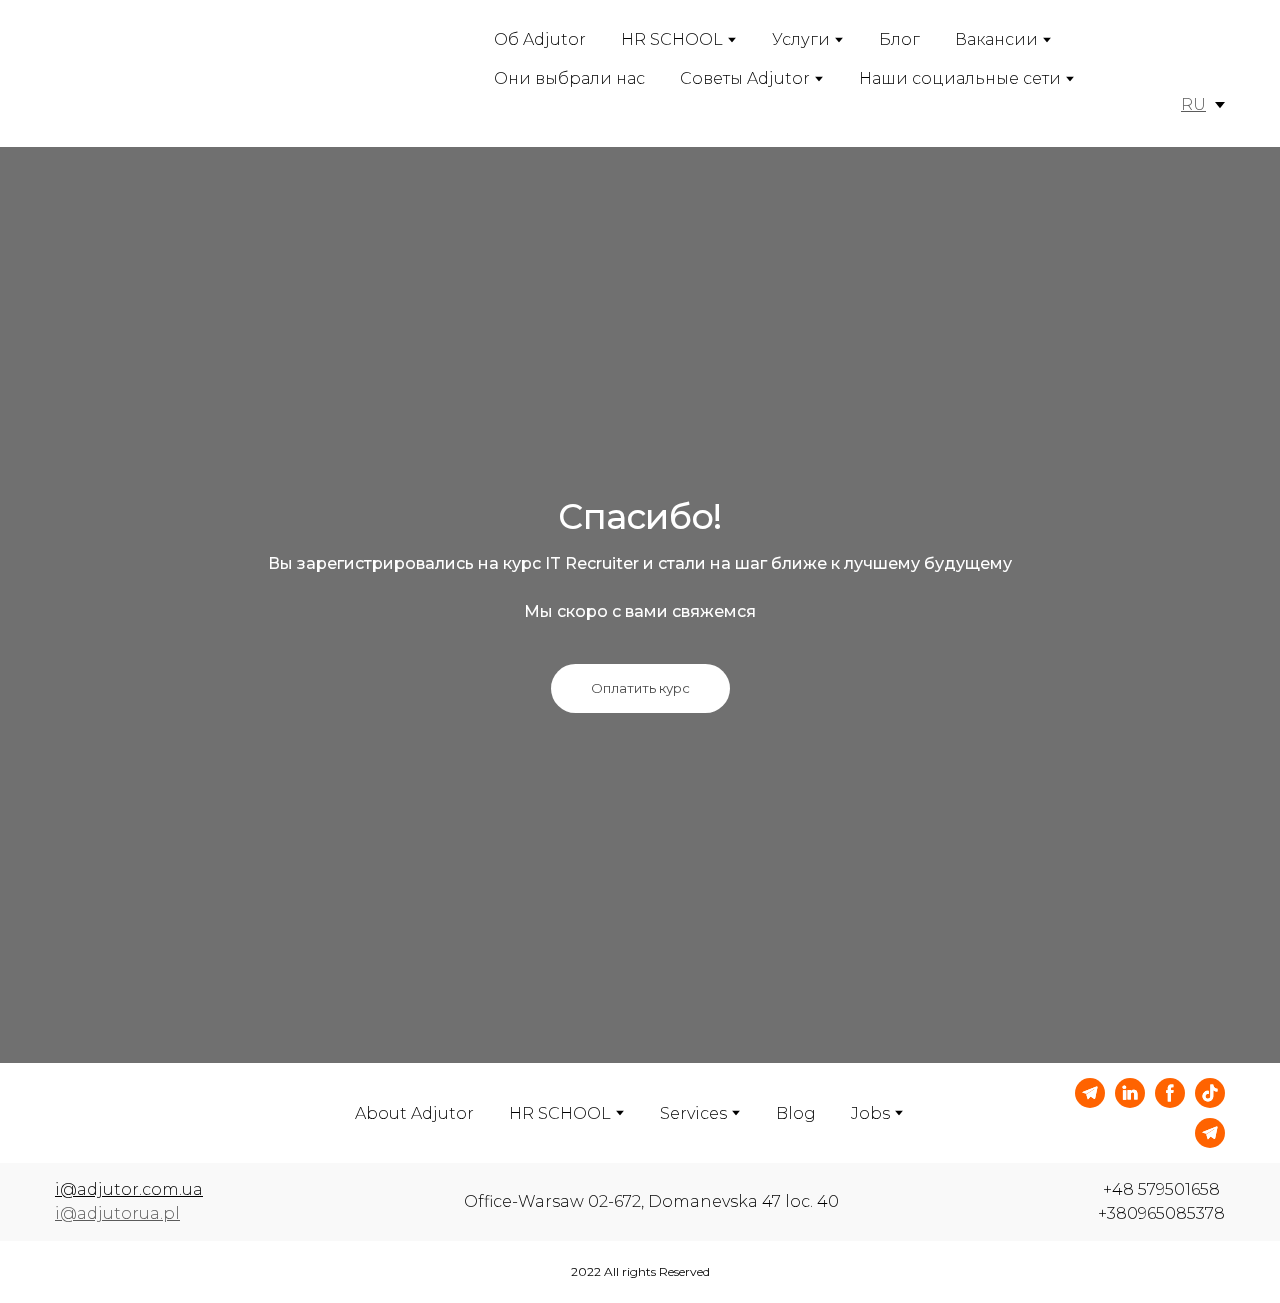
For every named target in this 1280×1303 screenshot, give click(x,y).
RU (1193, 104)
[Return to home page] (142, 73)
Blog (796, 1113)
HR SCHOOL (672, 39)
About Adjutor (414, 1113)
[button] (640, 688)
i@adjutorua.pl (117, 1213)
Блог (899, 39)
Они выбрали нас (569, 78)
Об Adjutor (540, 39)
